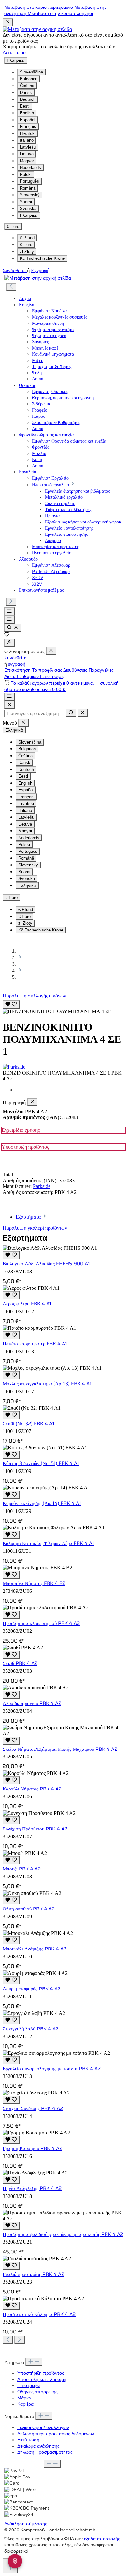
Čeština (27, 86)
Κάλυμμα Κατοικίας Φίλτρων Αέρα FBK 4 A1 (48, 1543)
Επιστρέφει (28, 2386)
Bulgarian (29, 79)
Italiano (27, 140)
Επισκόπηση (18, 670)
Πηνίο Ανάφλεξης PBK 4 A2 (32, 2188)
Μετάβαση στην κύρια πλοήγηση (61, 13)
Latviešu (28, 147)
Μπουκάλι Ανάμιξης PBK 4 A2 (35, 1949)
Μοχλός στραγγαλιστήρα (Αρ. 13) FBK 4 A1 (47, 1384)
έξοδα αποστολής (102, 2539)
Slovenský (30, 195)
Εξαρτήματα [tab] (29, 1217)
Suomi (26, 202)
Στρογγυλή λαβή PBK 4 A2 (31, 2029)
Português (29, 181)
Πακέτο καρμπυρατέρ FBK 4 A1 (35, 1344)
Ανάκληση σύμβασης (26, 2524)
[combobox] (34, 713)
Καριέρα (25, 2404)
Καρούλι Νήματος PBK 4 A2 (32, 1789)
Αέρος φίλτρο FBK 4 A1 (27, 1304)
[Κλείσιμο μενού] (51, 651)
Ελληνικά (29, 215)
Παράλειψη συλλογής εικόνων (34, 996)
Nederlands (30, 168)
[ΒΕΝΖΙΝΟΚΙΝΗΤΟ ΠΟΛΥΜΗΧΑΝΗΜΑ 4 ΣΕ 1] (59, 1011)
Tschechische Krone (42, 258)
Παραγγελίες (101, 670)
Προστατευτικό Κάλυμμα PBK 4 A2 (39, 2314)
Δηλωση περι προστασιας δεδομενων (56, 2434)
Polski (26, 174)
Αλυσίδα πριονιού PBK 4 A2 (32, 1703)
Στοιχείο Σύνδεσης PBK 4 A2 (33, 2108)
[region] (63, 1007)
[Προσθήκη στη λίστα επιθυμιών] (11, 1004)
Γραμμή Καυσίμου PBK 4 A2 (32, 2148)
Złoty (27, 251)
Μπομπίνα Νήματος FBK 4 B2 (34, 1583)
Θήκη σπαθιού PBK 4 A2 (29, 1909)
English (27, 113)
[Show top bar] (9, 697)
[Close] (9, 705)
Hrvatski (28, 133)
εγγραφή (17, 664)
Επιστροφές (52, 676)
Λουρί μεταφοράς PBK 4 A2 (32, 1989)
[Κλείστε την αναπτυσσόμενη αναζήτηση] (83, 713)
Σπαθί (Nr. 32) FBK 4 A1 (28, 1424)
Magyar (27, 161)
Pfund (27, 238)
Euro (26, 245)
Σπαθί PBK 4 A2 (20, 1663)
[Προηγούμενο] (11, 287)
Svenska (28, 209)
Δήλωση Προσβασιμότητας (45, 2452)
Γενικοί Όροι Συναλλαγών (43, 2428)
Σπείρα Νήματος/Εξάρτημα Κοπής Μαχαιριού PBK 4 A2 (60, 1749)
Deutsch (28, 99)
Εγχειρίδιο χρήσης (21, 1130)
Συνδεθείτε (15, 270)
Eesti (25, 106)
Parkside (42, 1186)
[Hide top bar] (8, 22)
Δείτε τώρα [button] (14, 53)
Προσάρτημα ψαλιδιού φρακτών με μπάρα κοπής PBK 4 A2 (63, 2234)
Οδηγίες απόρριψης (37, 2392)
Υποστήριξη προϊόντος (25, 1147)
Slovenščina (31, 72)
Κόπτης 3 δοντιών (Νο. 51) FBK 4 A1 (41, 1463)
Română (28, 188)
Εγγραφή (40, 270)
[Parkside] (63, 1067)
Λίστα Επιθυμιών (22, 676)
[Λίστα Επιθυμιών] (7, 635)
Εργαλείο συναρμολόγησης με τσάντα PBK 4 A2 (52, 2069)
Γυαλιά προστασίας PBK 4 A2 (33, 2274)
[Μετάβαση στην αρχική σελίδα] (37, 29)
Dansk (26, 92)
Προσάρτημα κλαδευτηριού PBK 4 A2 (41, 1623)
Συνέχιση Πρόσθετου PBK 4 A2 (35, 1829)
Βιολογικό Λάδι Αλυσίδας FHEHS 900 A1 (46, 1264)
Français (28, 127)
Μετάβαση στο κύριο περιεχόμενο (39, 7)
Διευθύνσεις (76, 670)
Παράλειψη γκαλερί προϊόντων (35, 1228)
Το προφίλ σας (48, 670)
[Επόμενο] (11, 602)
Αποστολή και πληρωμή (42, 2379)
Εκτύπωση (28, 2440)
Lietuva (27, 154)
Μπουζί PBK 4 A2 (22, 1869)
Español (28, 120)
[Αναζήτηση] (13, 628)
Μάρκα (24, 2398)
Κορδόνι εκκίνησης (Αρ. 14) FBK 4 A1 (42, 1503)
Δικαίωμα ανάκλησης (38, 2446)
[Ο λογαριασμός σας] (9, 643)
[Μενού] (9, 611)
